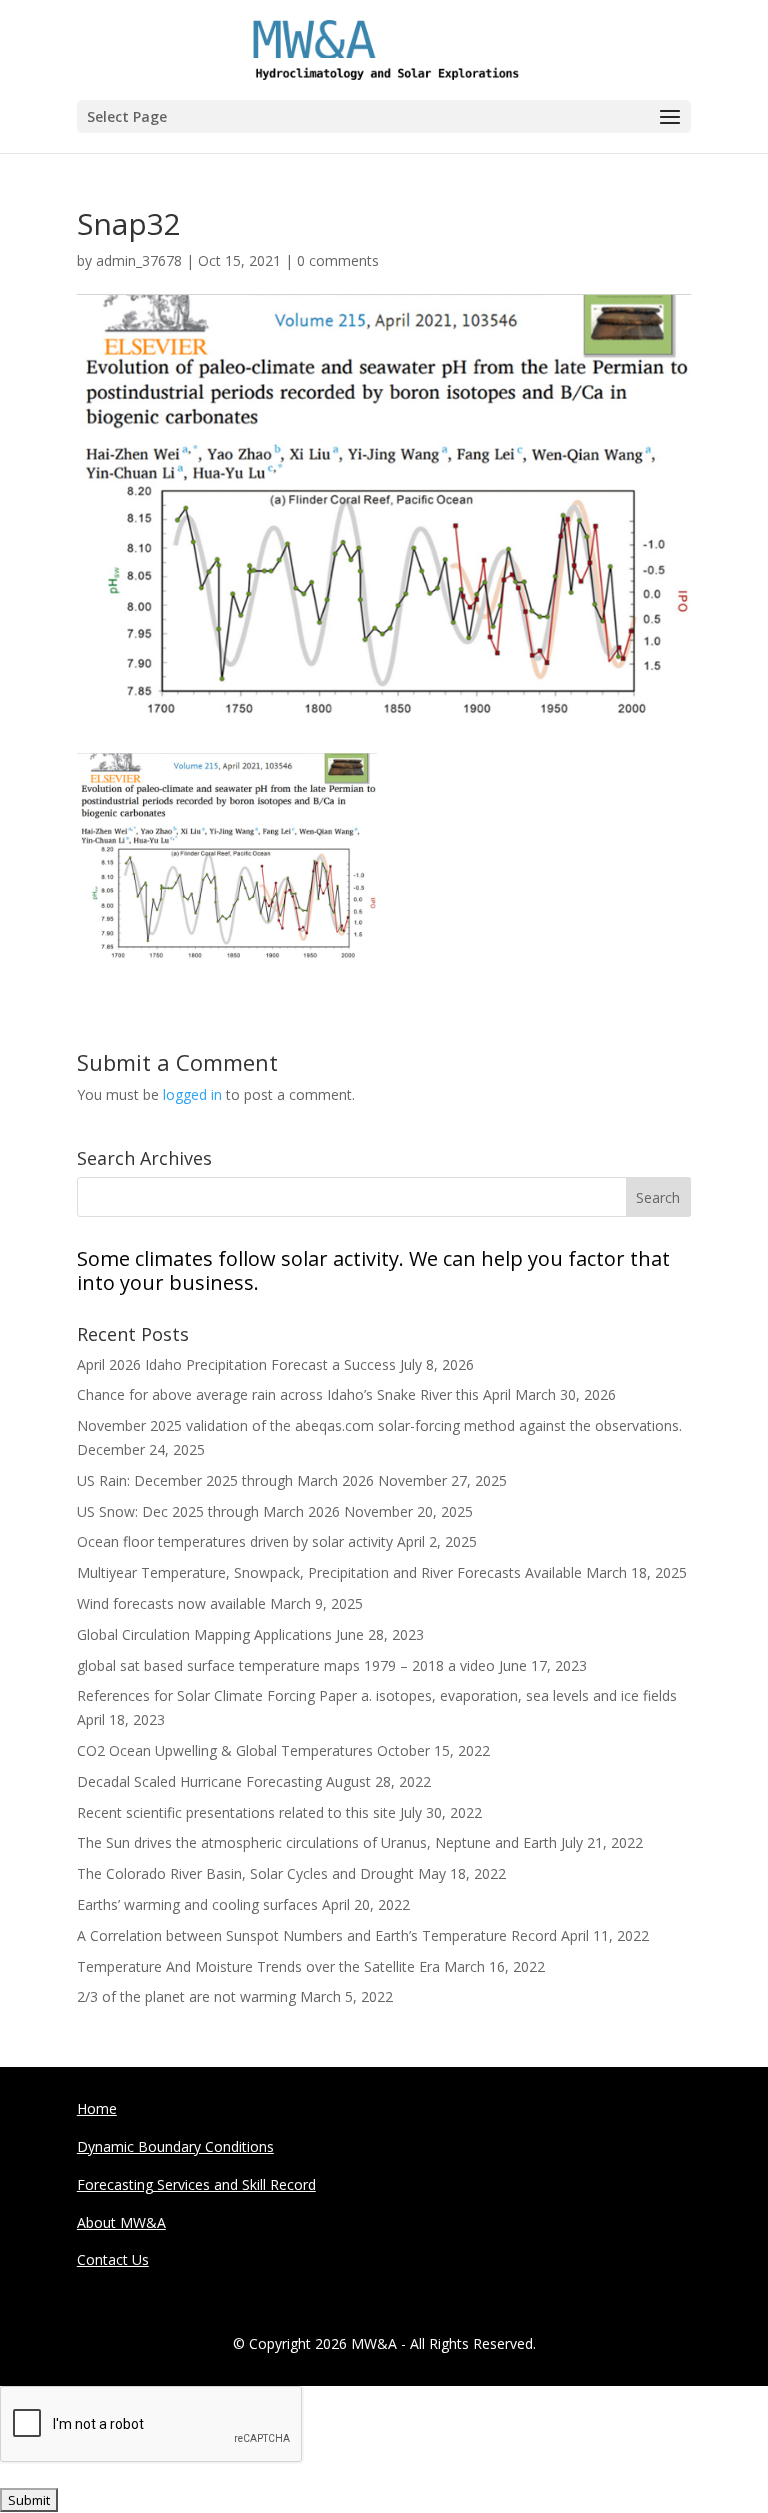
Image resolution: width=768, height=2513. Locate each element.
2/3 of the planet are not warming (186, 1996)
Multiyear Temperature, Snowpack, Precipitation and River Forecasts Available (329, 1572)
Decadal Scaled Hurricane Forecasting (199, 1781)
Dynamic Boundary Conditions (175, 2146)
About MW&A (121, 2222)
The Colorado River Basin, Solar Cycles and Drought (245, 1873)
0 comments (338, 260)
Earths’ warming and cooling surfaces (197, 1904)
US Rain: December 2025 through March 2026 (225, 1480)
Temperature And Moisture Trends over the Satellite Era (258, 1966)
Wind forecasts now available (171, 1603)
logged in (192, 1094)
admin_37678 (139, 260)
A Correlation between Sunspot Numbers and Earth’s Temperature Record (317, 1935)
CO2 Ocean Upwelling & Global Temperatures (225, 1750)
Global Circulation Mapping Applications (204, 1634)
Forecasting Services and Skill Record (196, 2184)
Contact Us (113, 2259)
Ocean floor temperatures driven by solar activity (235, 1541)
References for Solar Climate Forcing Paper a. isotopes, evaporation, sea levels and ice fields (377, 1695)
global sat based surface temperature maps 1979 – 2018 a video (286, 1665)
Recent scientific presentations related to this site (236, 1812)
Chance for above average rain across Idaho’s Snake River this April (294, 1394)
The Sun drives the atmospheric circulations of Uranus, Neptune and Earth (317, 1842)
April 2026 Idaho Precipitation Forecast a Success (236, 1364)
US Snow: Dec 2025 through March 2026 (208, 1511)
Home (97, 2108)
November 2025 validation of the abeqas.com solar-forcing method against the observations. (379, 1425)
